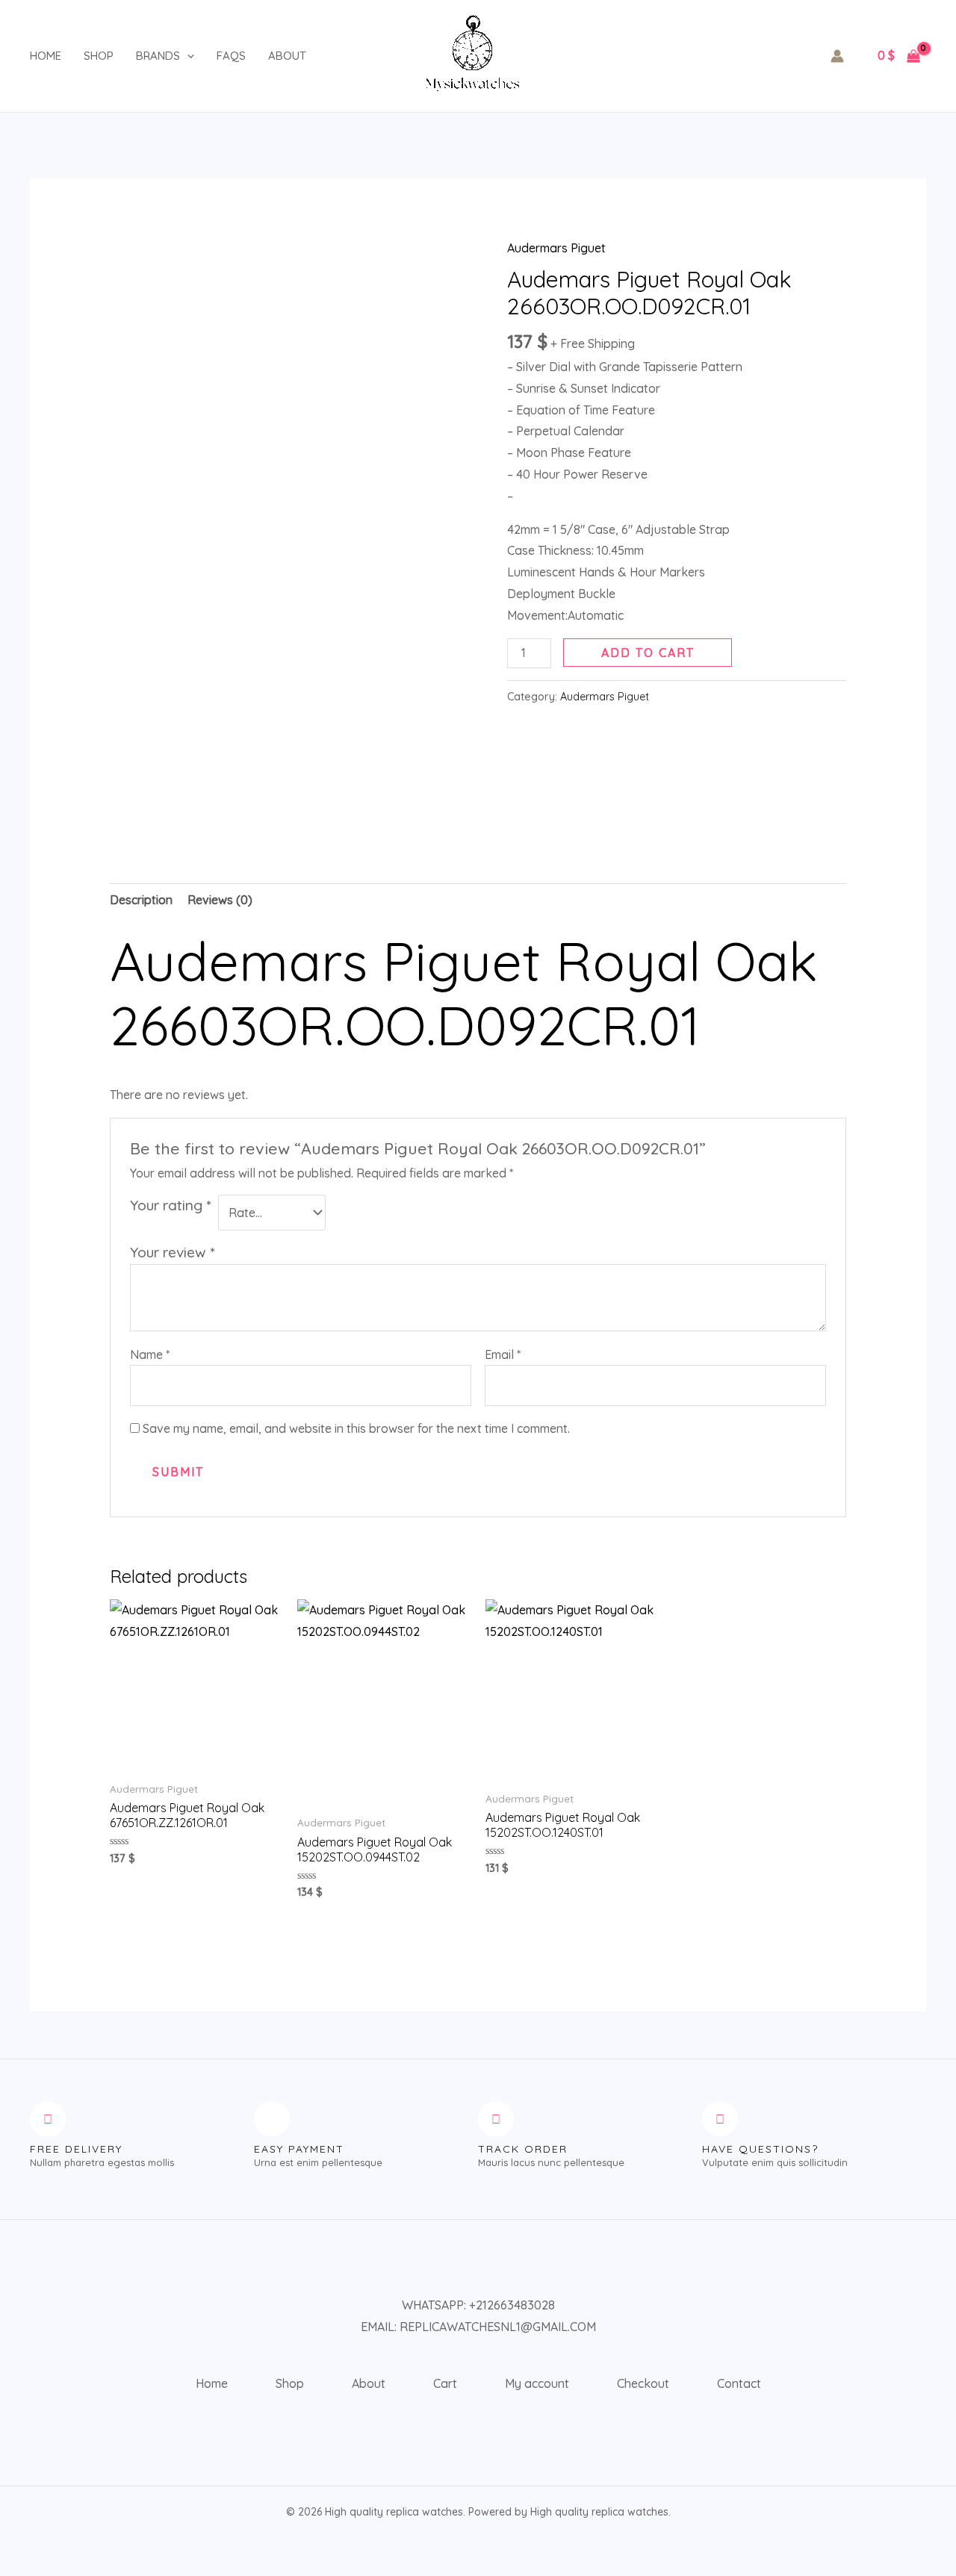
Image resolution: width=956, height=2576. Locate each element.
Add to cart (648, 653)
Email (503, 1354)
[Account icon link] (837, 56)
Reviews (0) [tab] (220, 900)
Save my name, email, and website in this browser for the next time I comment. (356, 1428)
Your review (172, 1252)
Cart (445, 2383)
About (287, 56)
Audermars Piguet (556, 248)
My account (537, 2383)
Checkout (643, 2383)
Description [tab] (141, 900)
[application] (187, 56)
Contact (739, 2383)
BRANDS (158, 56)
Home (46, 56)
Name (150, 1354)
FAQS (231, 56)
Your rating (170, 1205)
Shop (99, 56)
